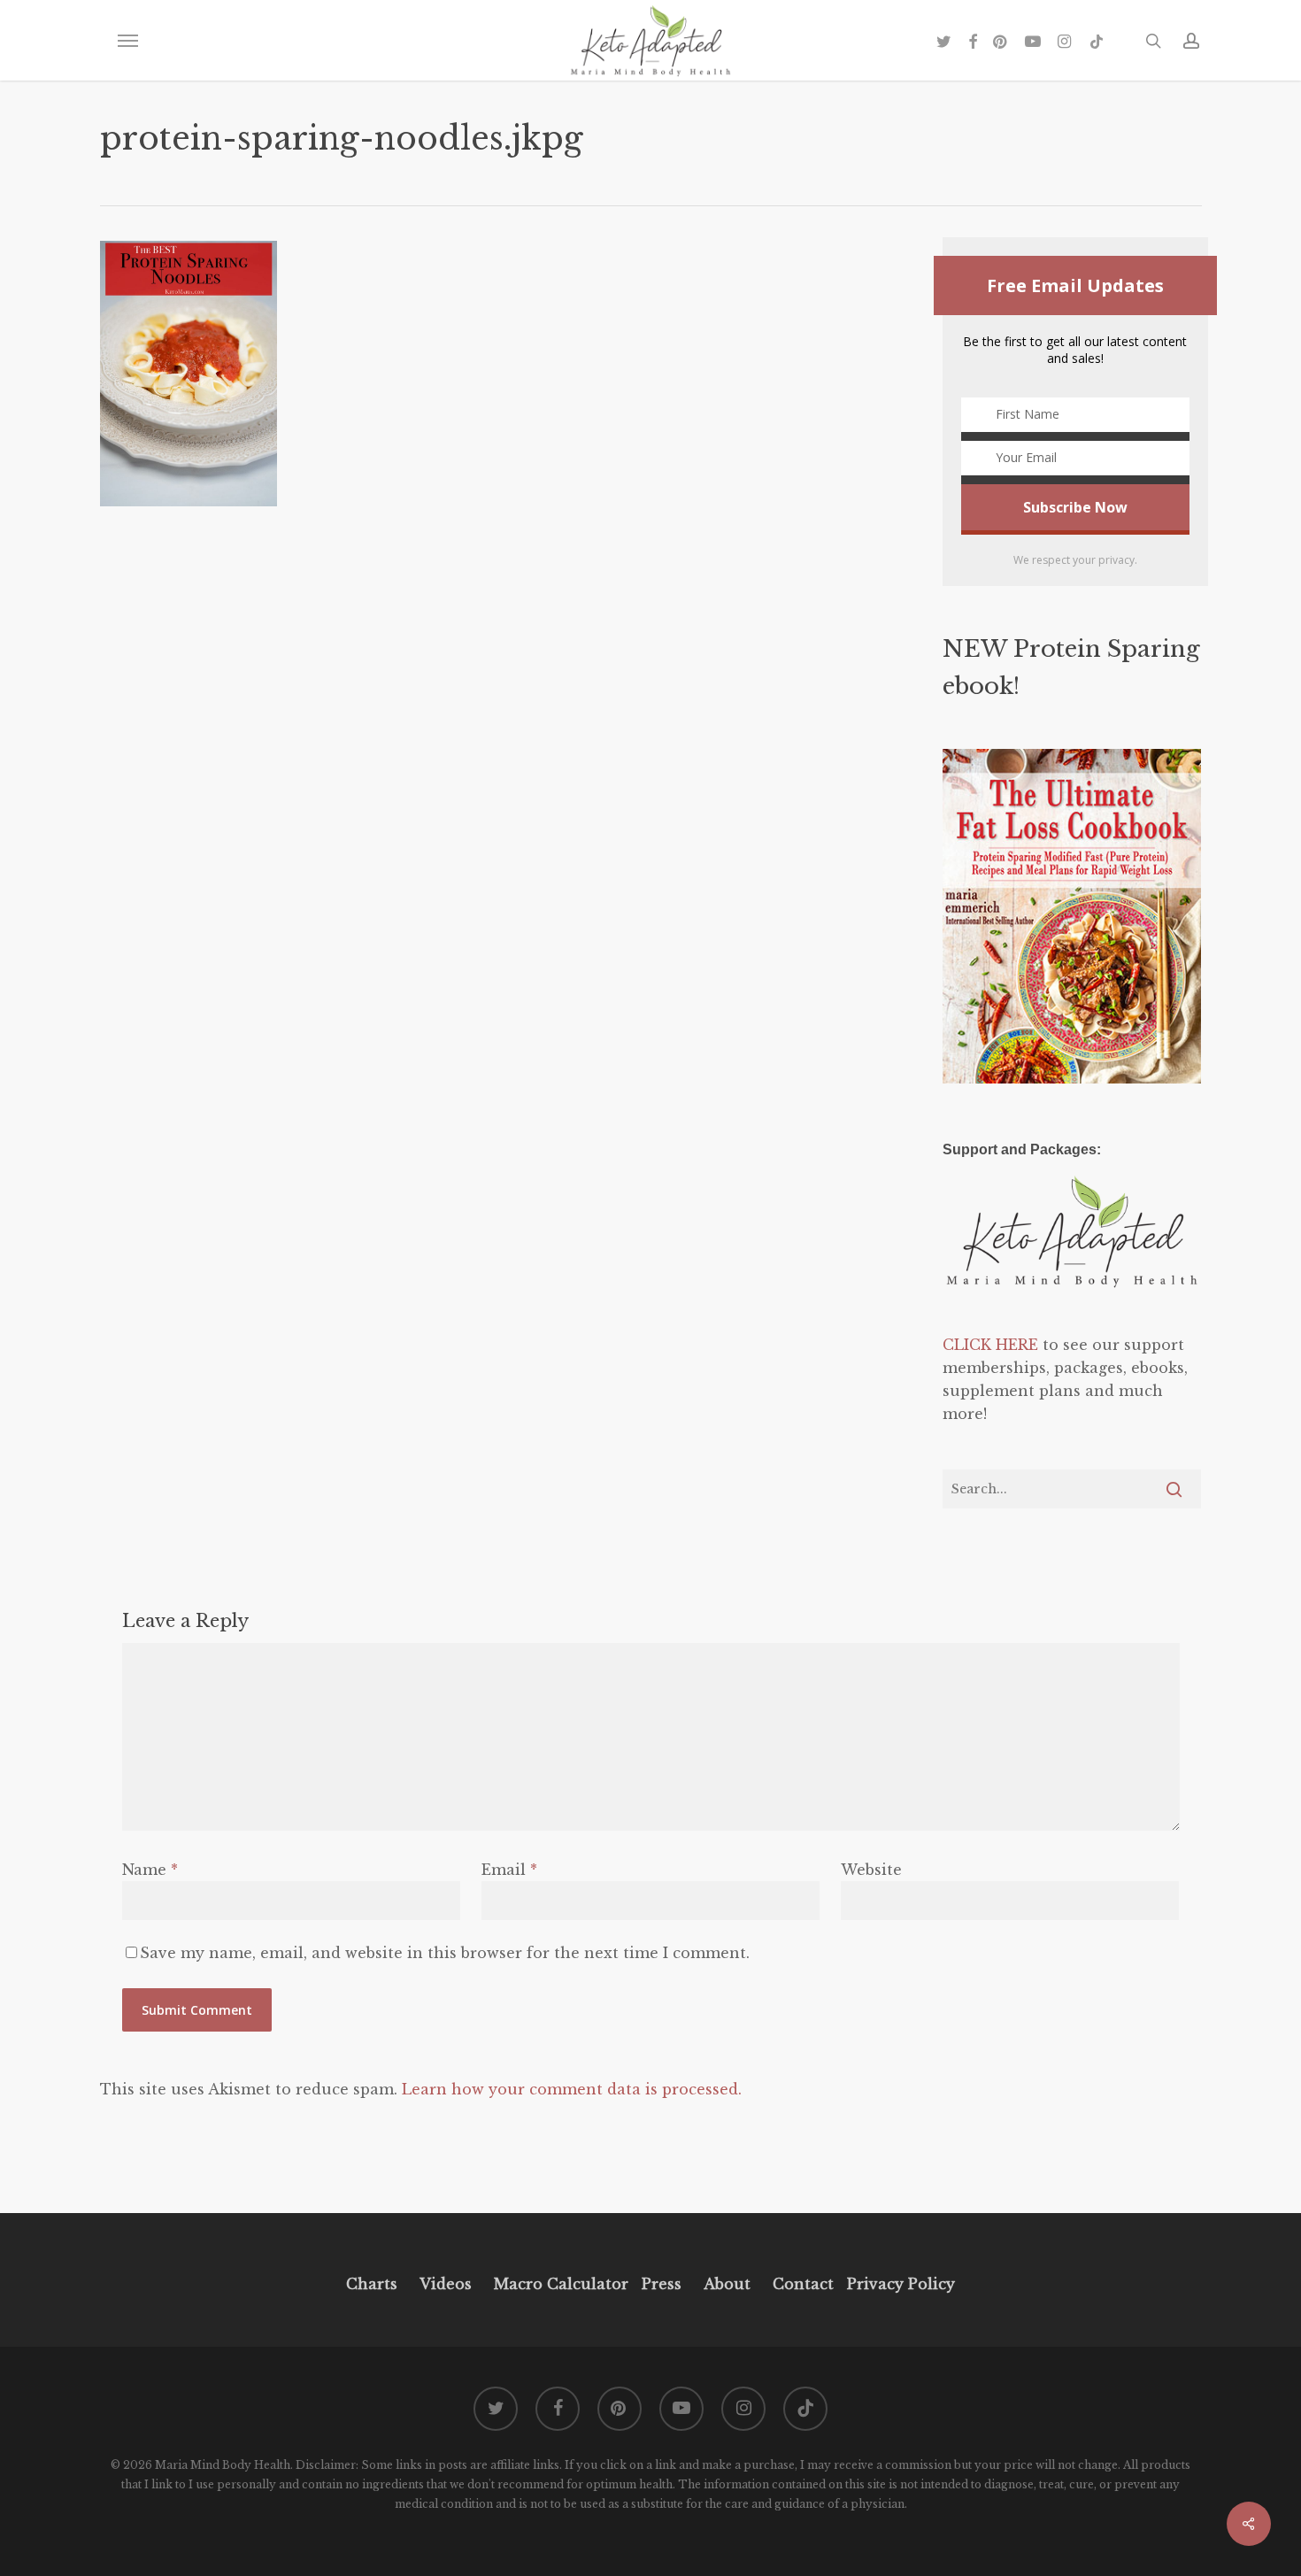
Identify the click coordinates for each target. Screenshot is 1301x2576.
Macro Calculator (561, 2284)
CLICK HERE (990, 1345)
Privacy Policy (899, 2284)
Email (509, 1870)
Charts (372, 2284)
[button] (127, 41)
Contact (803, 2284)
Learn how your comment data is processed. (572, 2089)
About (727, 2284)
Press (662, 2284)
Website (871, 1870)
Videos (446, 2284)
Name (150, 1870)
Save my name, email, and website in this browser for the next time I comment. (445, 1953)
